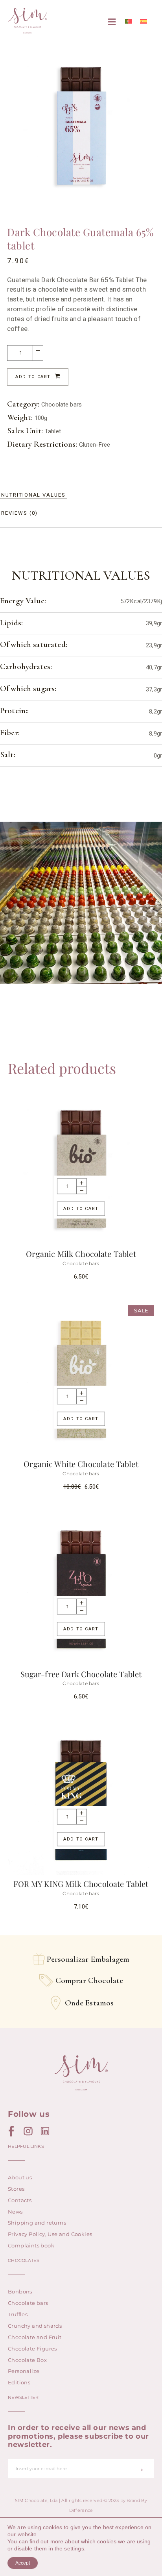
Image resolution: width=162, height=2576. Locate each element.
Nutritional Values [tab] (33, 495)
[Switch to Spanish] (144, 21)
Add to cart (33, 377)
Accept (23, 2563)
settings (74, 2548)
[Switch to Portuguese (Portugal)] (129, 21)
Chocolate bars (62, 405)
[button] (112, 22)
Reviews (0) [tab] (19, 513)
